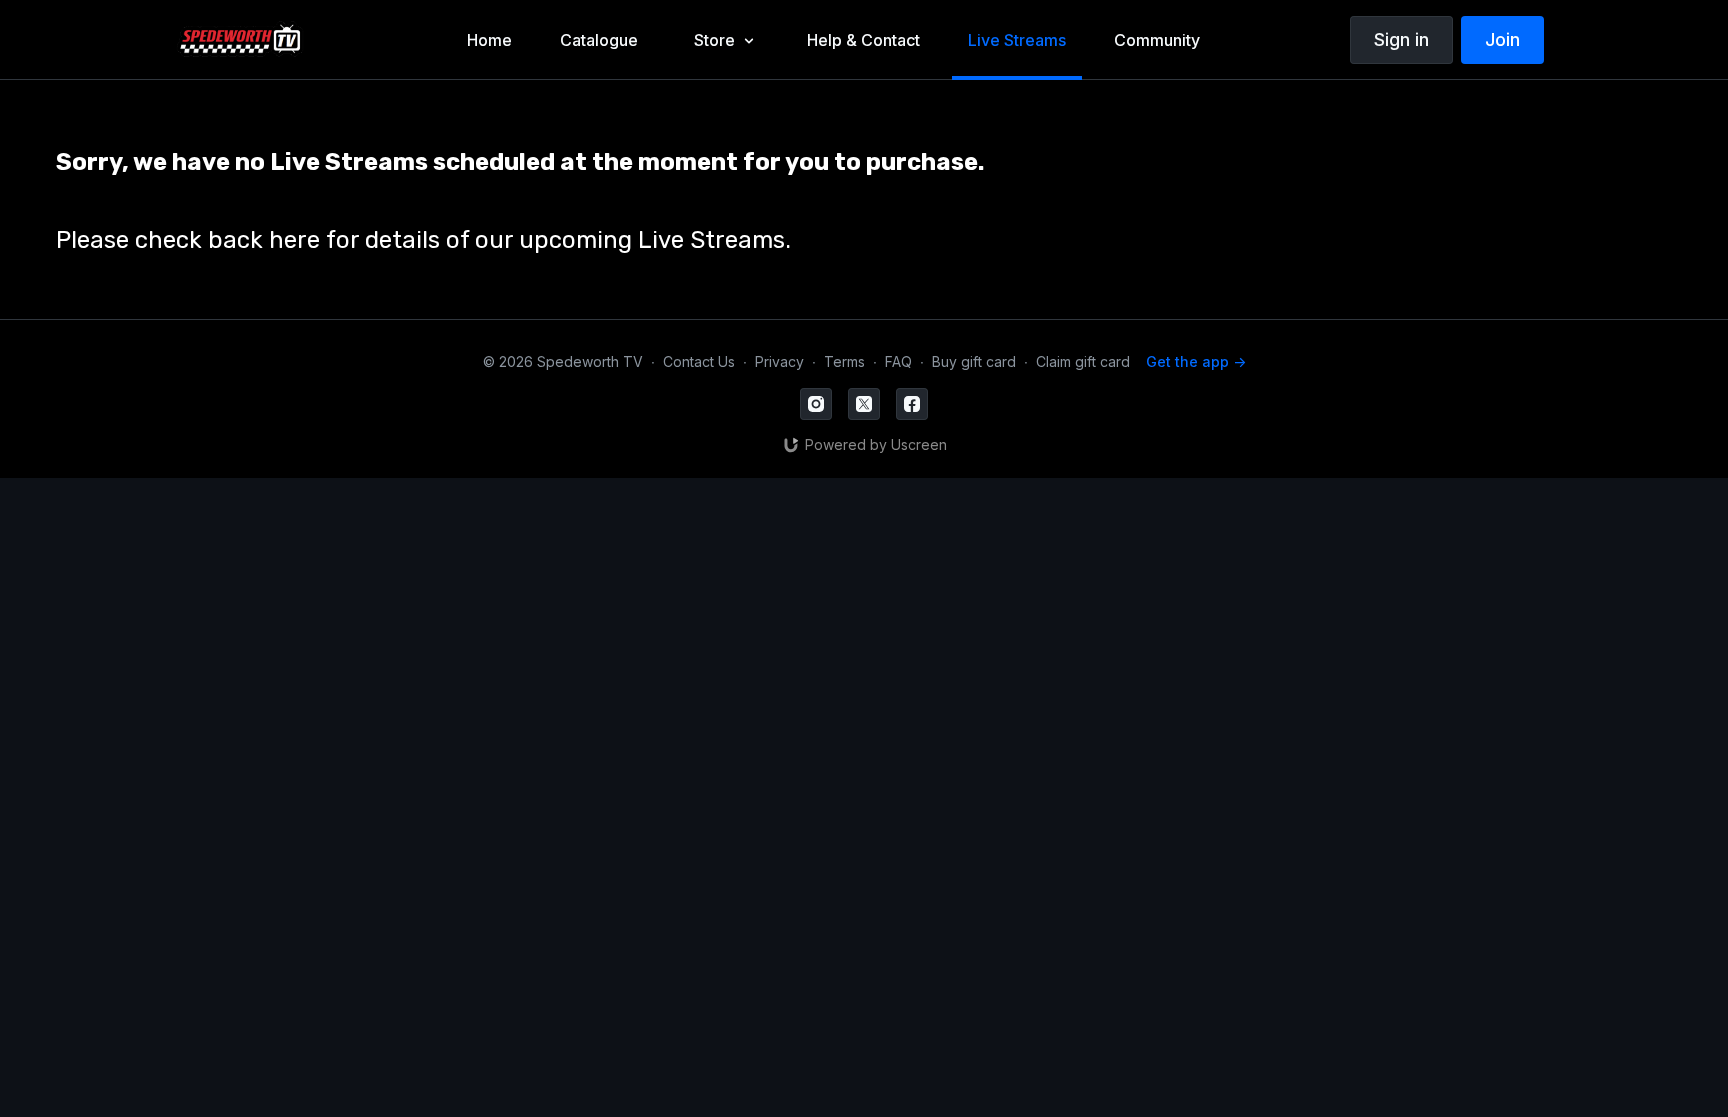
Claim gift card (1083, 361)
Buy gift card (974, 361)
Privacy (779, 361)
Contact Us (699, 361)
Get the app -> (1196, 361)
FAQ (898, 361)
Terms (844, 361)
